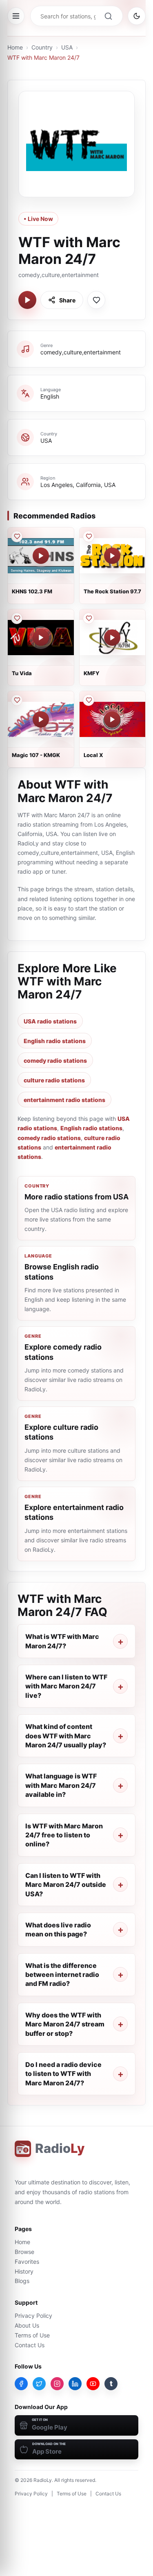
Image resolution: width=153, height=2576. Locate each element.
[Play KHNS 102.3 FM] (41, 556)
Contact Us (30, 2345)
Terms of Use (32, 2335)
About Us (27, 2325)
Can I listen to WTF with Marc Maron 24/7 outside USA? (66, 1885)
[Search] (108, 16)
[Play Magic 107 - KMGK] (41, 719)
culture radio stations (54, 1080)
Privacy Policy (33, 2316)
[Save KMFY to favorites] (89, 618)
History (24, 2271)
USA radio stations (50, 1021)
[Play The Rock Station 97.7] (112, 556)
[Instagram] (57, 2384)
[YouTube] (93, 2384)
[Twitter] (39, 2384)
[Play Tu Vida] (41, 638)
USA (67, 47)
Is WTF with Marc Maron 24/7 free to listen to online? (64, 1835)
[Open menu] (16, 16)
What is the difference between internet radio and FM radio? (62, 1975)
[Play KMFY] (112, 638)
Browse (24, 2252)
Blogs (22, 2281)
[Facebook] (21, 2384)
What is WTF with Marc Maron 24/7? (62, 1641)
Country (42, 47)
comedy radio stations (55, 1060)
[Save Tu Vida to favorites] (17, 618)
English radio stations (55, 1041)
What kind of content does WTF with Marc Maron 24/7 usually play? (66, 1736)
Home (15, 47)
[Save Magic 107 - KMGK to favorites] (17, 700)
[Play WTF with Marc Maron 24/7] (27, 300)
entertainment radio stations (64, 1100)
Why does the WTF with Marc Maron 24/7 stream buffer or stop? (65, 2024)
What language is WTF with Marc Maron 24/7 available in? (61, 1785)
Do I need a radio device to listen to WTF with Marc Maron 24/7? (63, 2074)
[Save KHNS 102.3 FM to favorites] (17, 536)
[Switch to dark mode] (137, 16)
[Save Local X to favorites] (89, 700)
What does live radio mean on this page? (58, 1929)
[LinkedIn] (75, 2384)
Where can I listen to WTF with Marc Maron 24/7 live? (66, 1686)
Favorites (27, 2262)
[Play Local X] (112, 719)
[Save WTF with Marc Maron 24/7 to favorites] (96, 300)
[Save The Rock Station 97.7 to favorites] (89, 536)
